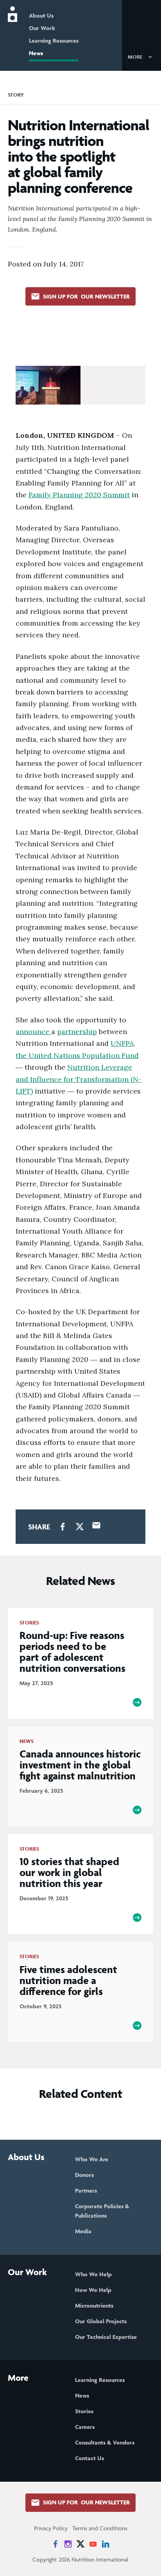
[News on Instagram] (68, 2544)
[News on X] (80, 2544)
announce (33, 1032)
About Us (41, 15)
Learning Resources (54, 40)
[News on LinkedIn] (106, 2544)
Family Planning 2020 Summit (79, 495)
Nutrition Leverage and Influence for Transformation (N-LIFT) (79, 1079)
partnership (77, 1032)
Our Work (42, 28)
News (36, 53)
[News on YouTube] (93, 2544)
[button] (141, 56)
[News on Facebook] (55, 2544)
